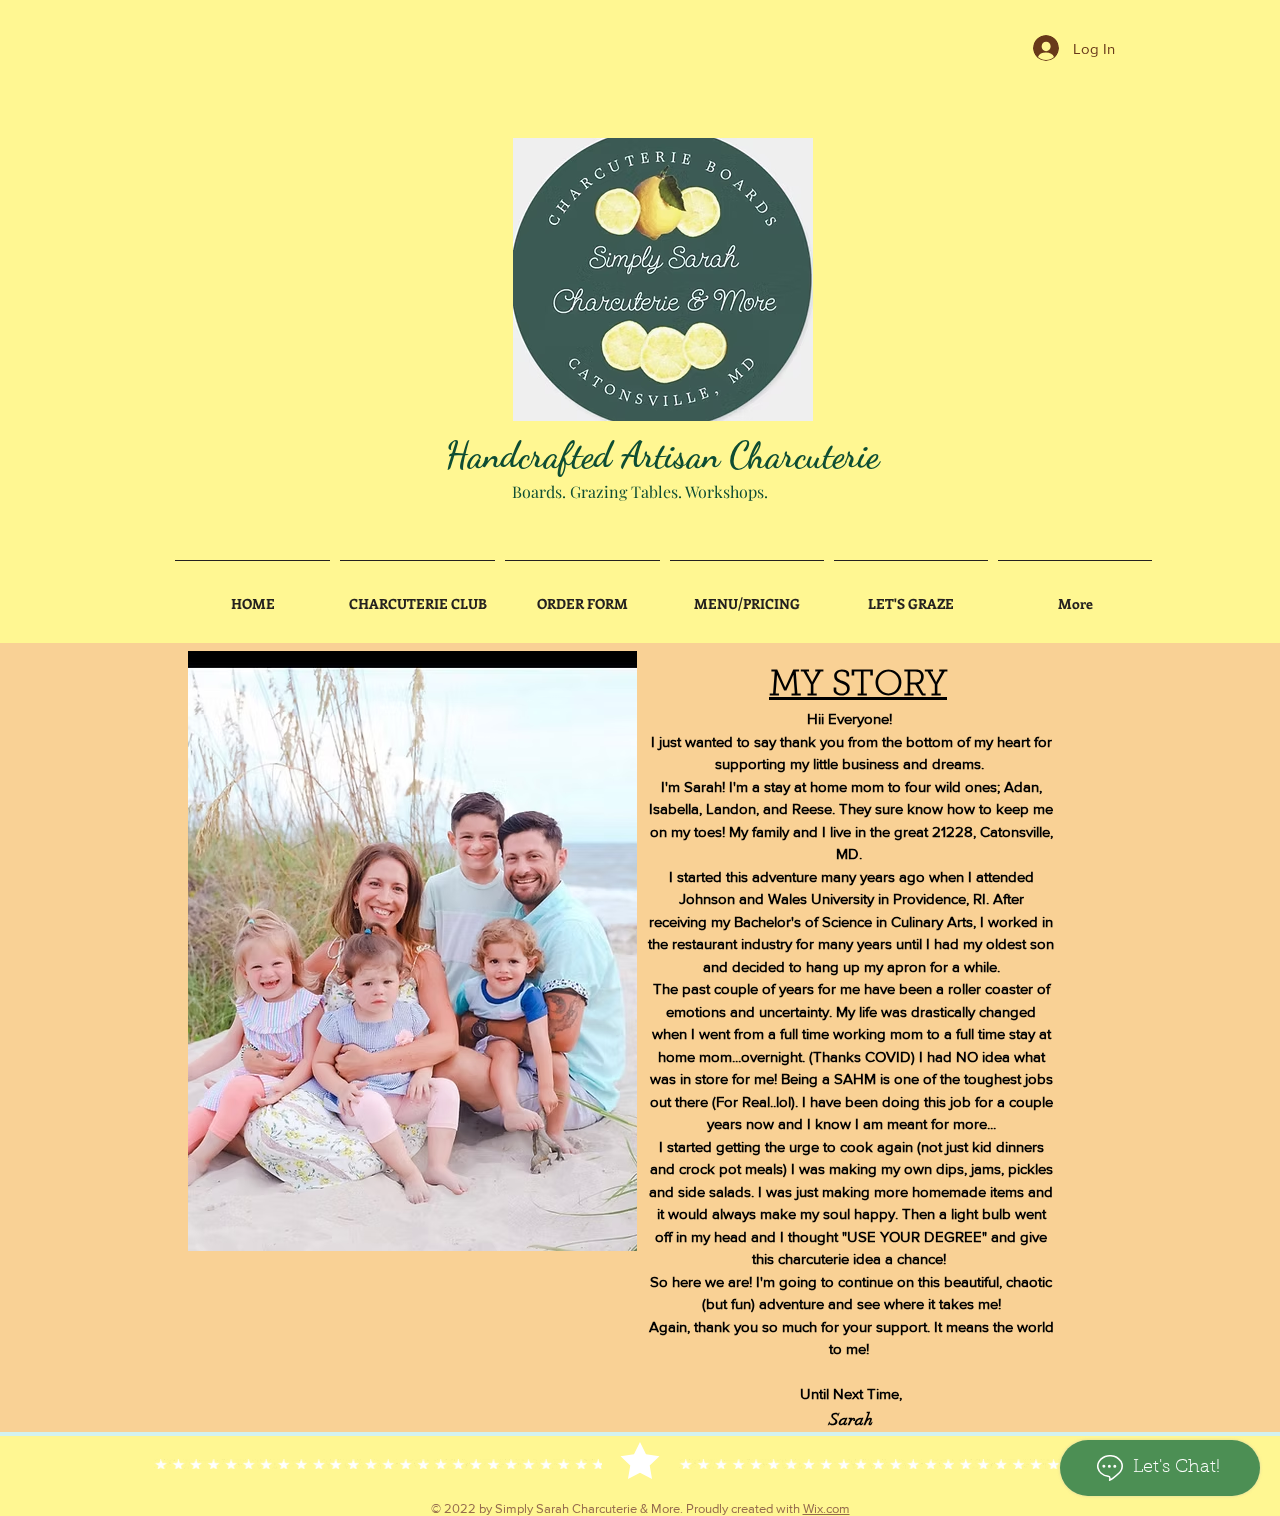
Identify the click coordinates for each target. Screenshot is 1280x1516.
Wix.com (826, 1508)
